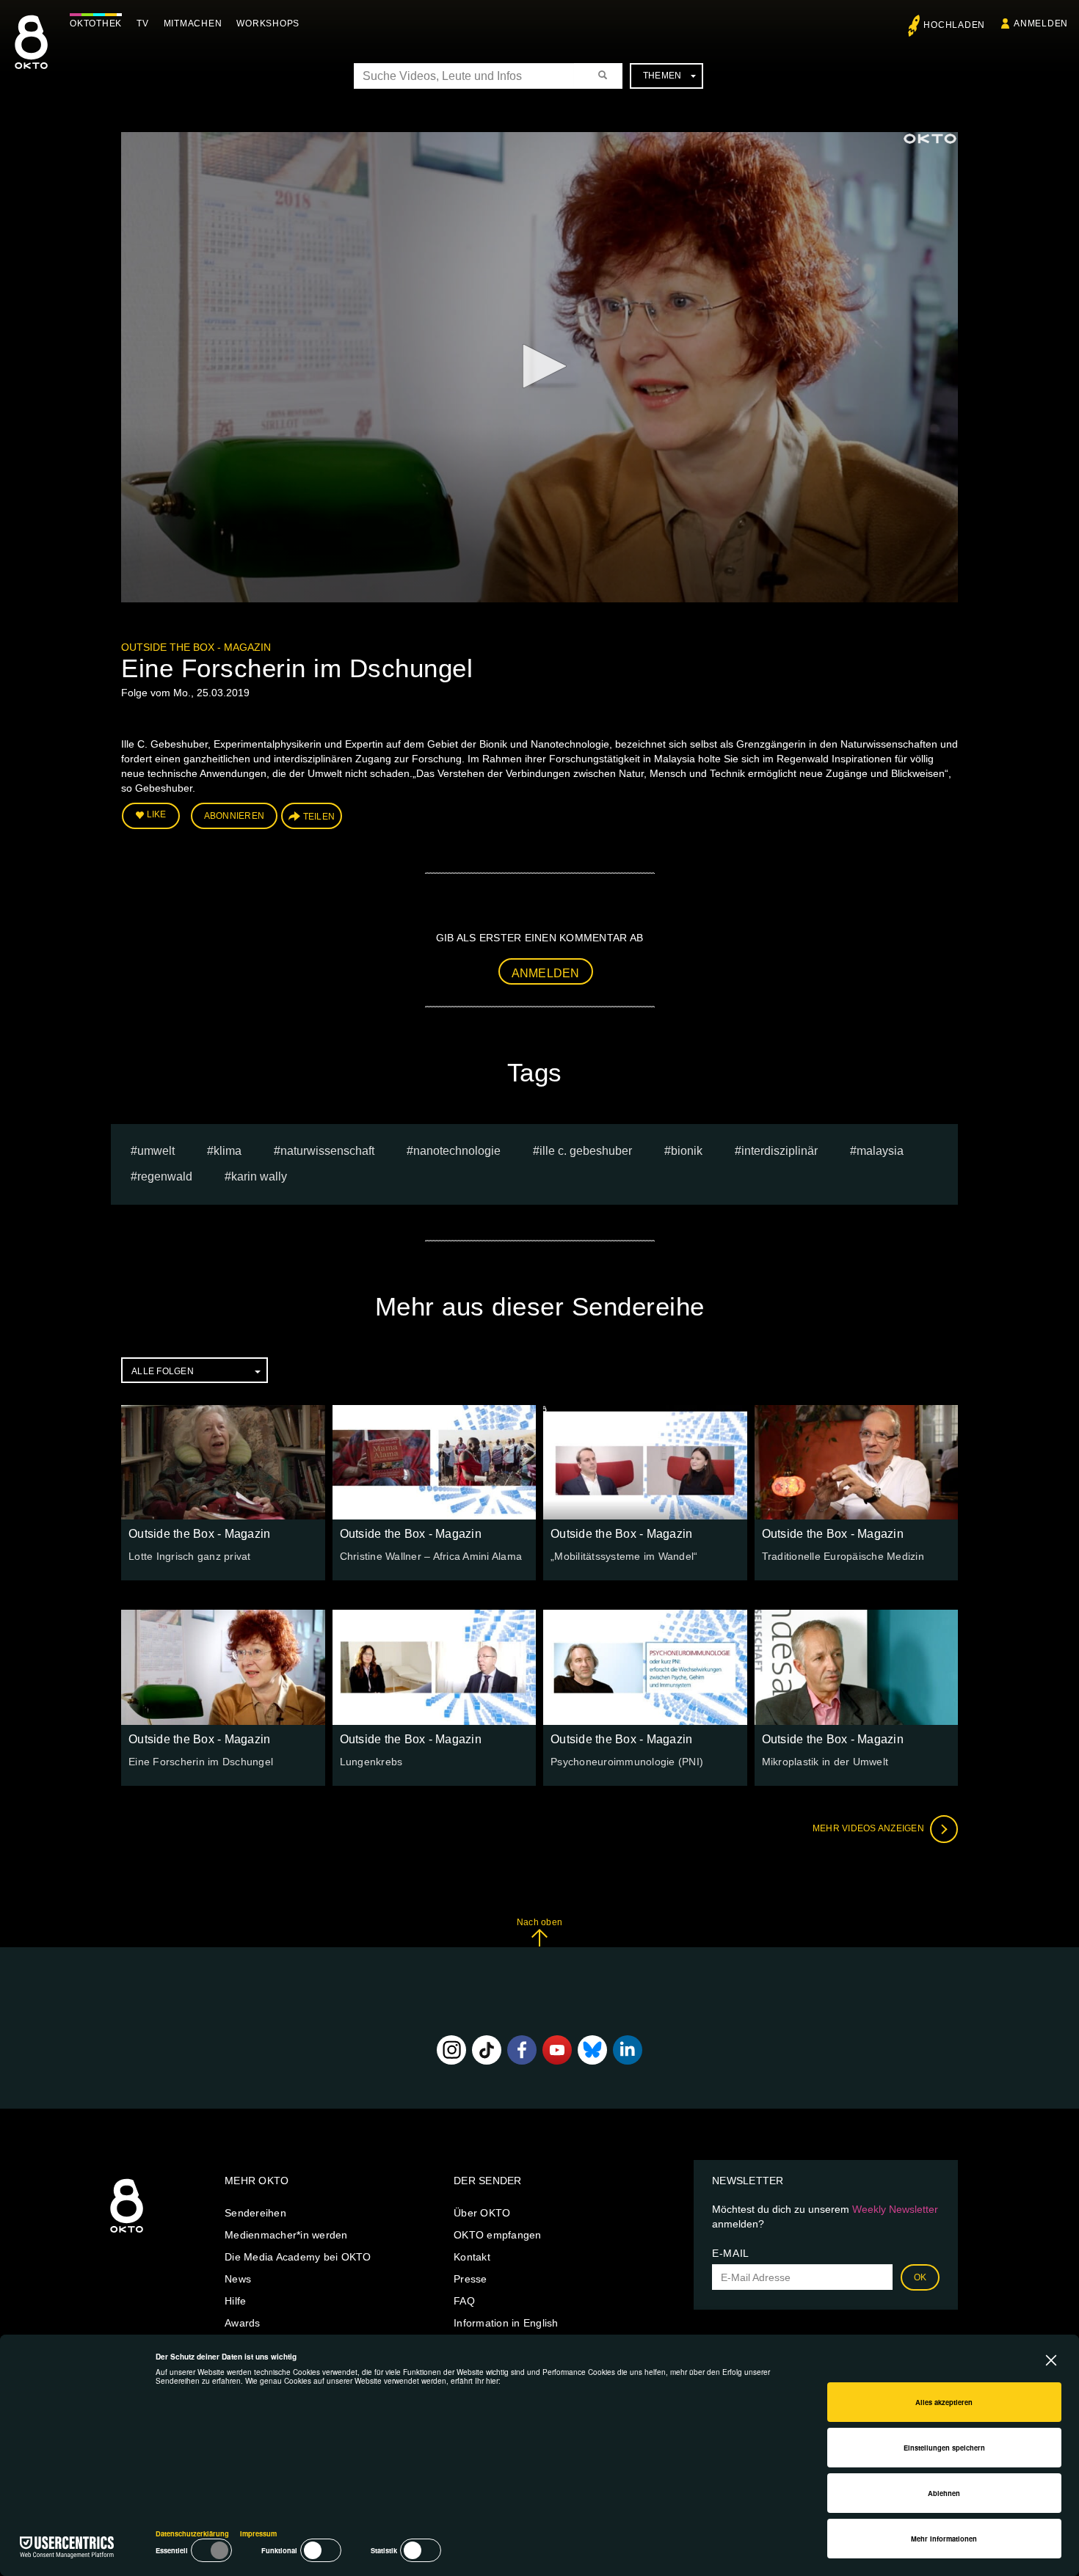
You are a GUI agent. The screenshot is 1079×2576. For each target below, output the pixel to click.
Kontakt (472, 2257)
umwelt (156, 1151)
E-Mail (731, 2253)
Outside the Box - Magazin (196, 647)
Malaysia (880, 1151)
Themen (662, 76)
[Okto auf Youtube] (557, 2050)
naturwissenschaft (327, 1151)
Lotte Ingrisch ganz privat (190, 1556)
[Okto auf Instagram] (451, 2050)
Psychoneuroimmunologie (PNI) (627, 1762)
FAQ (464, 2301)
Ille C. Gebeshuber (586, 1151)
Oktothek (96, 23)
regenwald (165, 1176)
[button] (539, 366)
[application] (539, 367)
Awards (243, 2323)
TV (143, 23)
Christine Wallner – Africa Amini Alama (431, 1556)
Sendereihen (255, 2213)
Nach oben (539, 1922)
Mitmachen (193, 23)
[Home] (127, 2233)
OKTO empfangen (498, 2235)
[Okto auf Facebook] (522, 2050)
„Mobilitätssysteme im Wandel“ (624, 1556)
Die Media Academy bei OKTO (298, 2257)
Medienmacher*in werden (286, 2235)
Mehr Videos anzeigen (869, 1828)
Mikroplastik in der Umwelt (825, 1762)
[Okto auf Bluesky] (592, 2050)
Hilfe (235, 2301)
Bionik (687, 1151)
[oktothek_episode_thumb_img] (223, 1462)
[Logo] (930, 139)
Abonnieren (235, 816)
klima (228, 1151)
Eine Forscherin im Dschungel (201, 1762)
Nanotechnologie (457, 1151)
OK (920, 2277)
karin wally (259, 1176)
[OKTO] (31, 55)
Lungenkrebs (371, 1762)
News (238, 2279)
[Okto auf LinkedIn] (628, 2050)
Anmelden (546, 973)
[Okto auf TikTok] (487, 2050)
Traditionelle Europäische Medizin (843, 1556)
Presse (471, 2279)
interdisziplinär (780, 1151)
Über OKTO (482, 2213)
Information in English (506, 2323)
